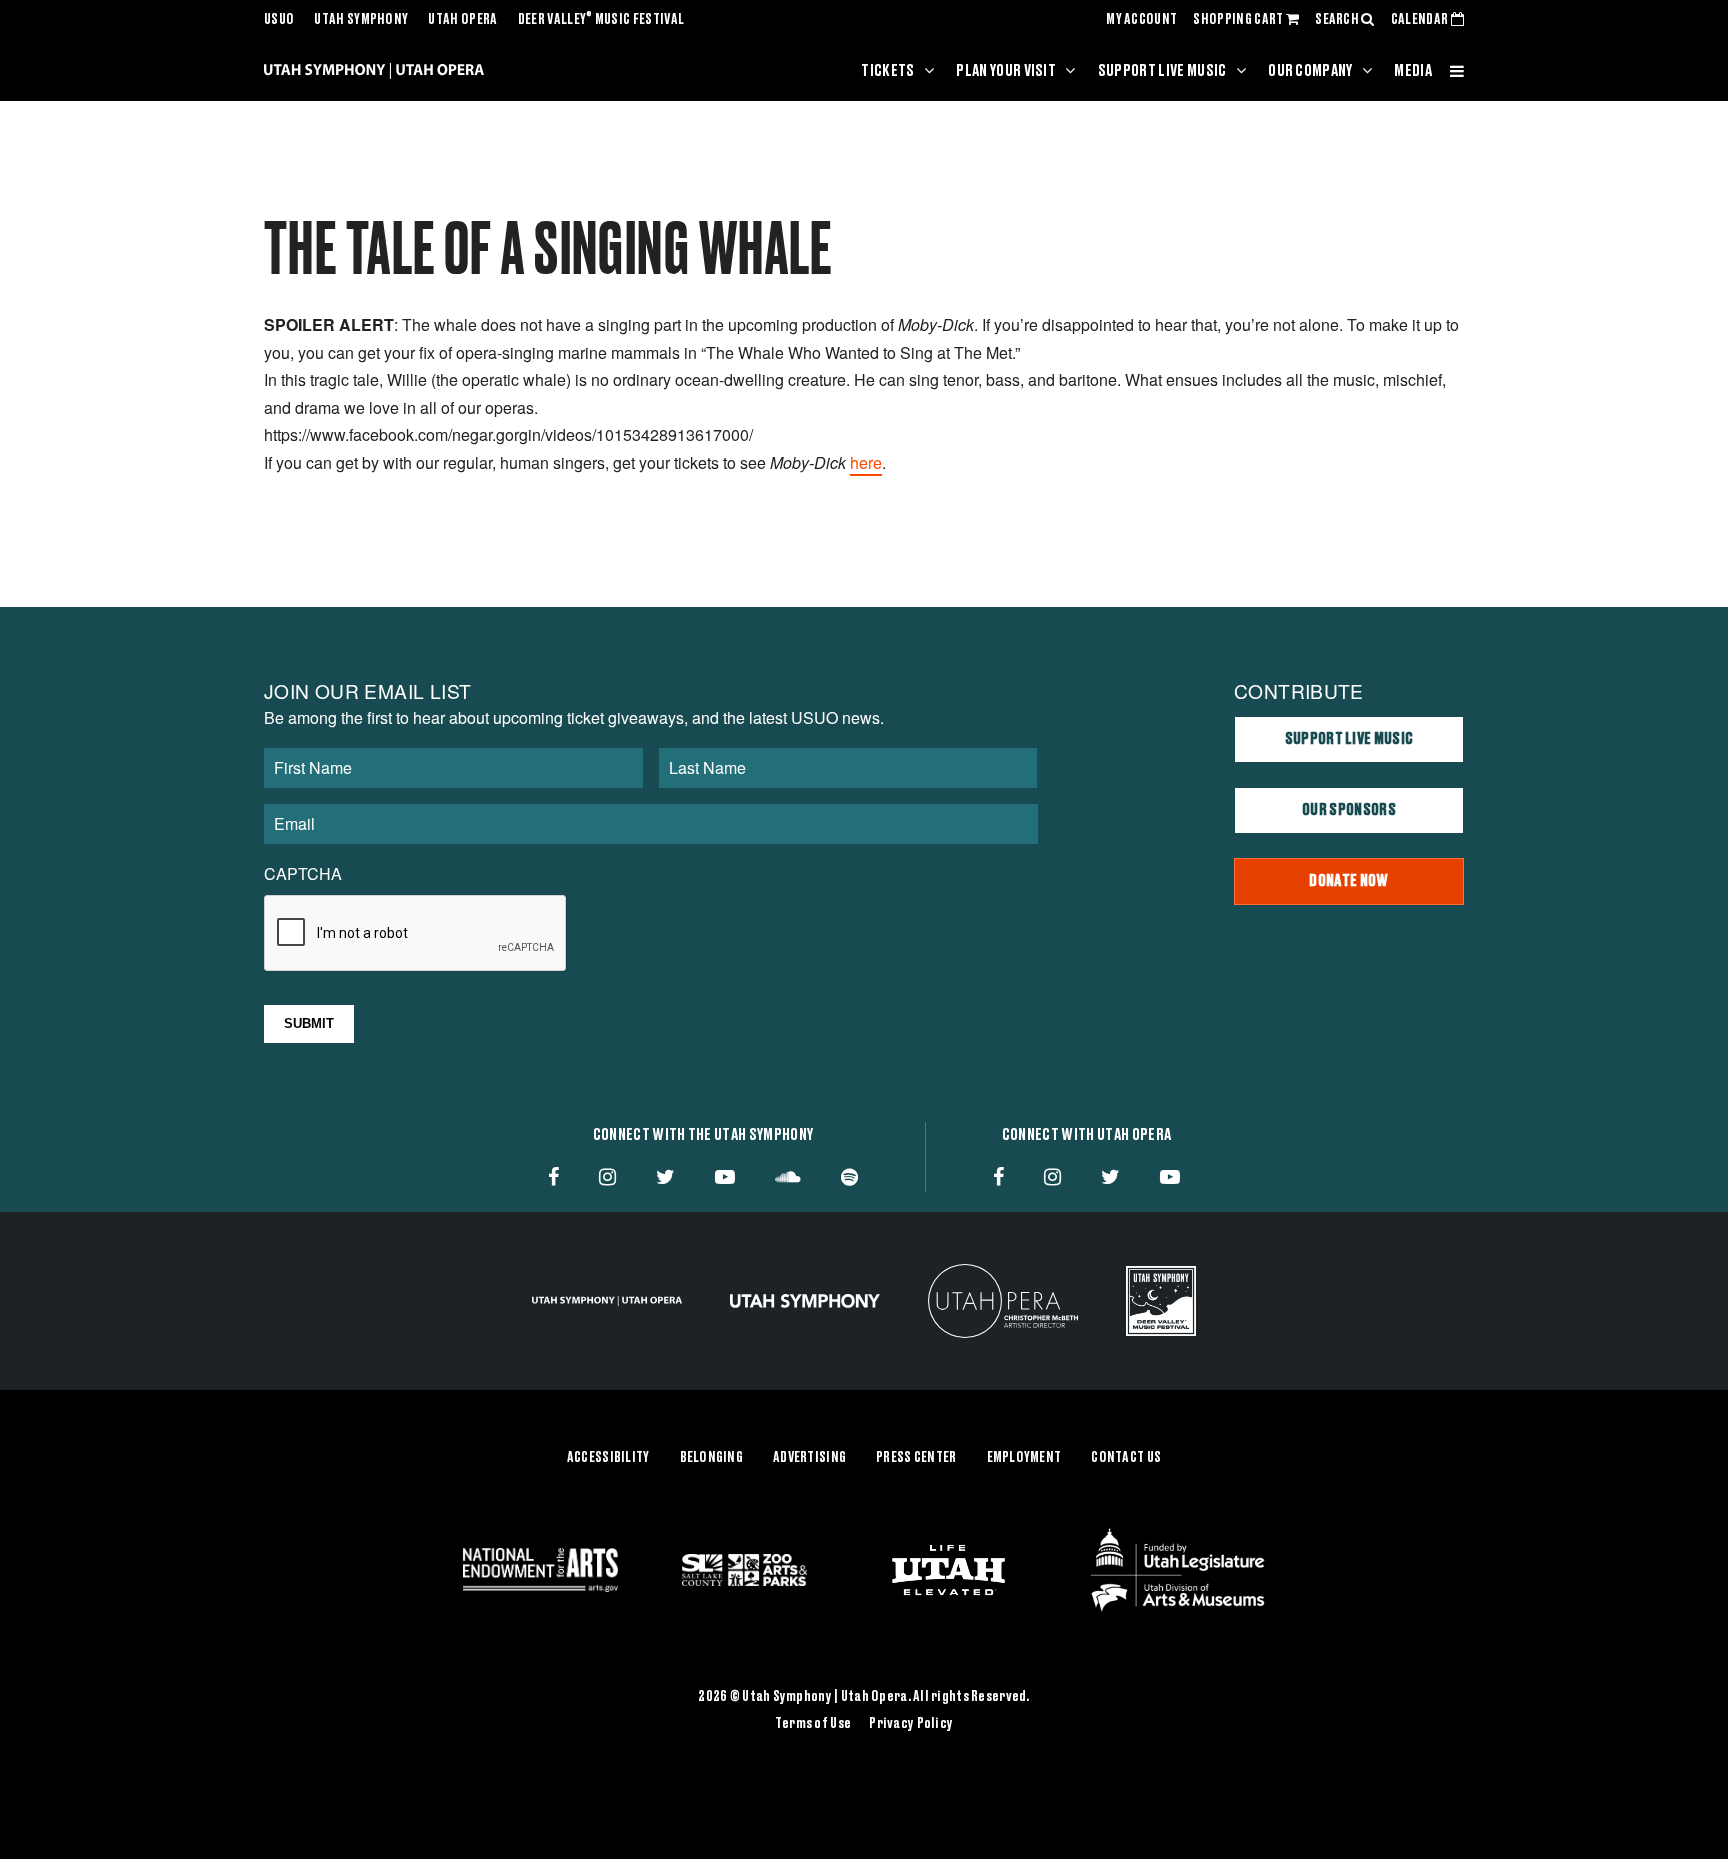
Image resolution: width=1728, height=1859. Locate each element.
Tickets (887, 71)
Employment (1024, 1458)
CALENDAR (1421, 20)
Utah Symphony (361, 20)
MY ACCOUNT (1141, 20)
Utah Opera (462, 20)
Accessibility (608, 1458)
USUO (279, 20)
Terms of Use (813, 1724)
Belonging (712, 1458)
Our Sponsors (1349, 810)
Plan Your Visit (1006, 71)
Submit (309, 1023)
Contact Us (1126, 1458)
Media (1413, 71)
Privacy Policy (911, 1724)
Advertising (809, 1458)
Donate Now (1348, 881)
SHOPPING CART (1239, 20)
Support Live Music (1162, 71)
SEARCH (1338, 20)
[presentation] (416, 934)
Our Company (1310, 71)
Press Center (916, 1458)
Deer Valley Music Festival (601, 20)
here (866, 462)
